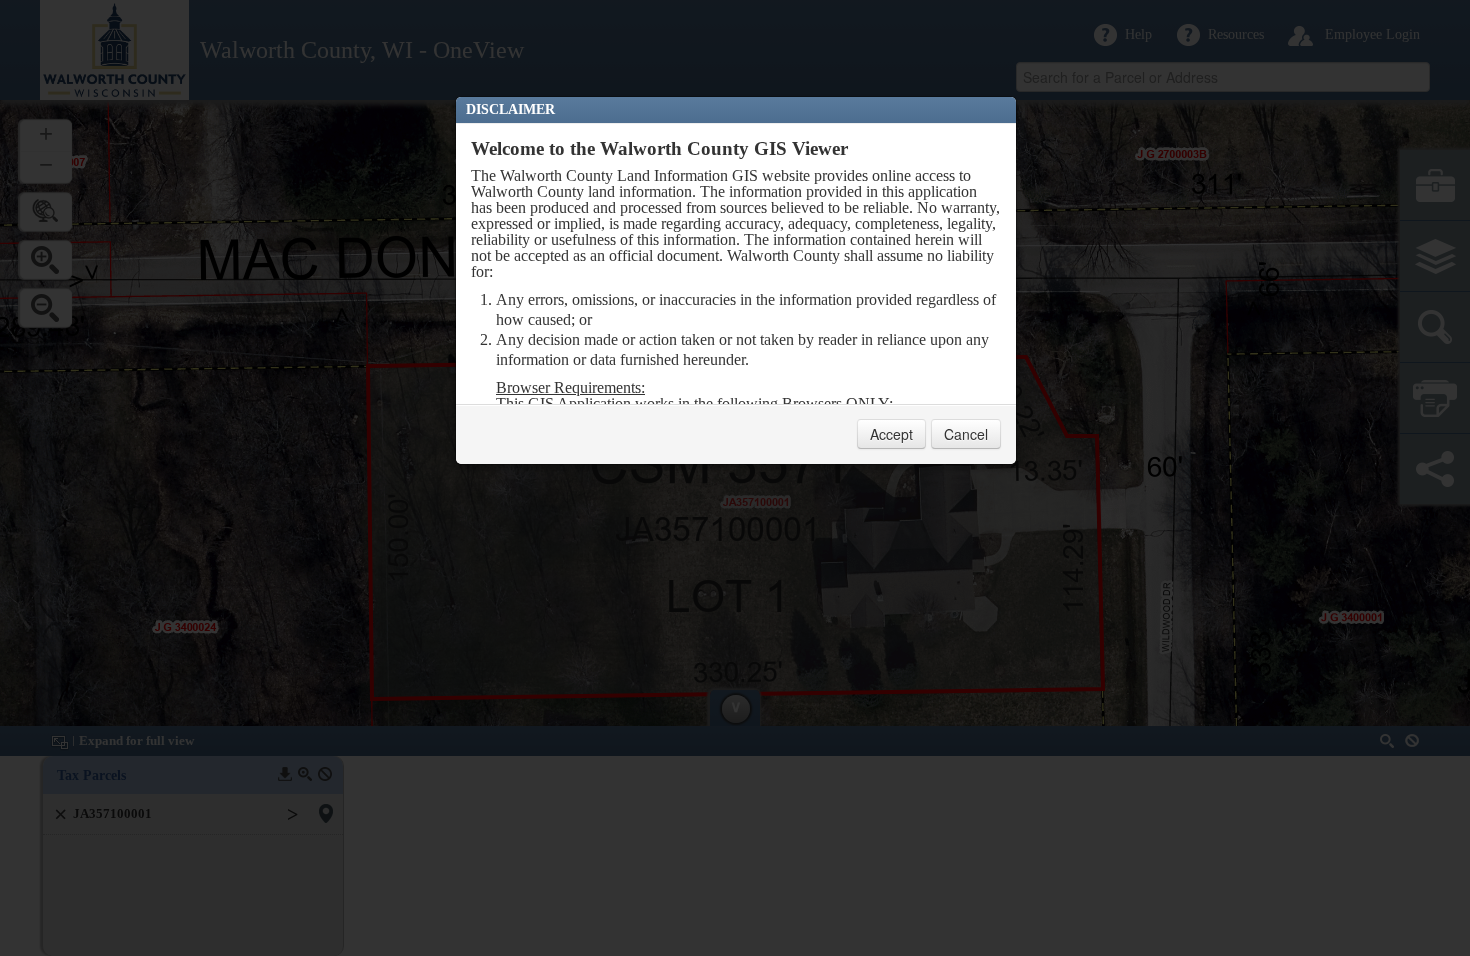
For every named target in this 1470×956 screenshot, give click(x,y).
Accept (891, 434)
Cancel (966, 434)
